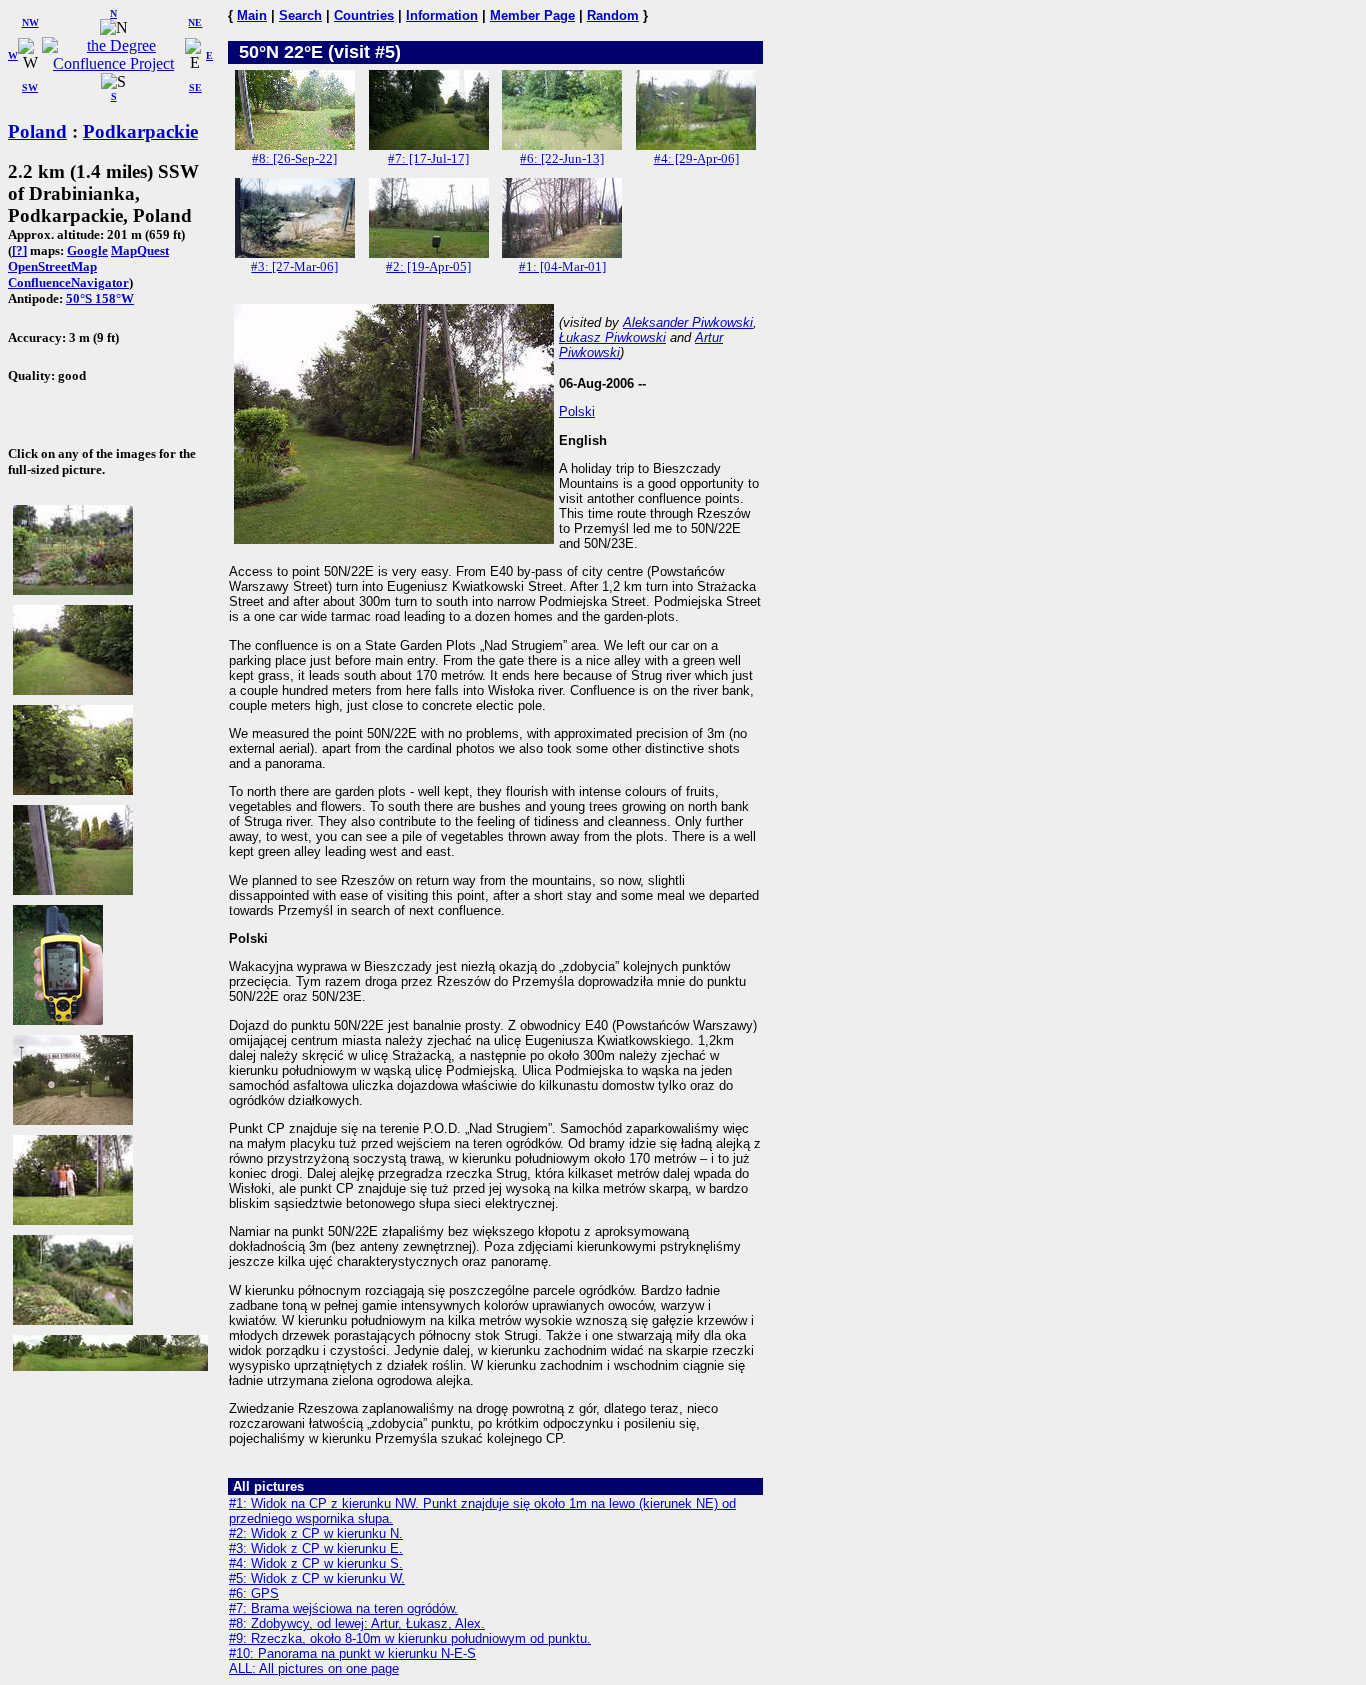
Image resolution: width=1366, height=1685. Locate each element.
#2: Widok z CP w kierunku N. (316, 1533)
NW (30, 22)
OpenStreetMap (52, 266)
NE (195, 22)
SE (195, 87)
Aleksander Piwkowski (688, 322)
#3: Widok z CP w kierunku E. (316, 1548)
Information (442, 15)
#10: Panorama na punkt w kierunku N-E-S (352, 1653)
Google (87, 250)
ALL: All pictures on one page (314, 1668)
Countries (364, 15)
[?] (19, 250)
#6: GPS (254, 1593)
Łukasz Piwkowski (612, 337)
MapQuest (140, 250)
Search (300, 15)
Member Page (532, 15)
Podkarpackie (140, 131)
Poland (37, 131)
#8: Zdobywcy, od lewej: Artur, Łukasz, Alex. (357, 1623)
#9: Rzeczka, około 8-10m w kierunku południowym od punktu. (410, 1638)
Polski (577, 411)
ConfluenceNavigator (68, 282)
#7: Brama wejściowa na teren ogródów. (343, 1608)
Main (252, 15)
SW (30, 87)
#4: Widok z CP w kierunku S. (316, 1563)
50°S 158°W (100, 298)
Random (613, 15)
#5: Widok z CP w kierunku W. (317, 1578)
